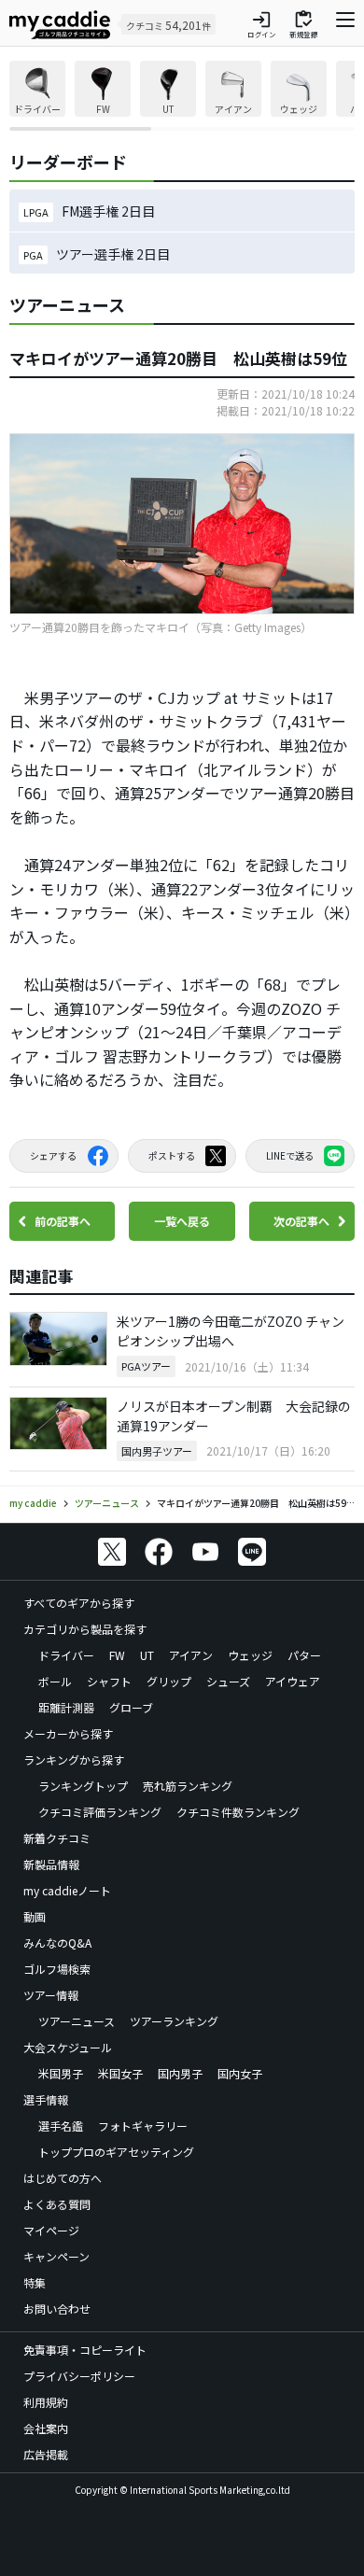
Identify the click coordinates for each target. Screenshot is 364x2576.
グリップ (169, 1681)
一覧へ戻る (182, 1221)
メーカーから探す (68, 1733)
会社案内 (46, 2428)
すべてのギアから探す (79, 1603)
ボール (55, 1681)
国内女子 (240, 2073)
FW (117, 1655)
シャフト (109, 1681)
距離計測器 (66, 1707)
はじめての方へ (63, 2178)
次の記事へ (301, 1221)
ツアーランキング (174, 2021)
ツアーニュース (77, 2021)
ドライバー (66, 1655)
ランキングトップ (83, 1786)
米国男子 (61, 2073)
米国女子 (120, 2073)
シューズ (228, 1681)
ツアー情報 (51, 1995)
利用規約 (46, 2402)
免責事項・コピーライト (85, 2350)
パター (304, 1655)
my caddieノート (67, 1890)
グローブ (131, 1707)
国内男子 (180, 2073)
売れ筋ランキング (188, 1786)
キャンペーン (56, 2256)
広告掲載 (46, 2454)
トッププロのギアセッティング (116, 2152)
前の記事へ (63, 1221)
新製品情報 (51, 1864)
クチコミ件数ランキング (238, 1812)
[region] (182, 96)
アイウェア (293, 1681)
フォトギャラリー (143, 2126)
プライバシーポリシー (79, 2376)
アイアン (191, 1655)
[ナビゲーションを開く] (345, 24)
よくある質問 (57, 2204)
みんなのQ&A (57, 1943)
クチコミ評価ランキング (100, 1812)
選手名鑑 (61, 2126)
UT (147, 1655)
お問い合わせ (57, 2309)
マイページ (51, 2230)
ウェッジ (250, 1655)
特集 (35, 2282)
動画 (35, 1916)
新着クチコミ (57, 1838)
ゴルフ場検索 (57, 1969)
